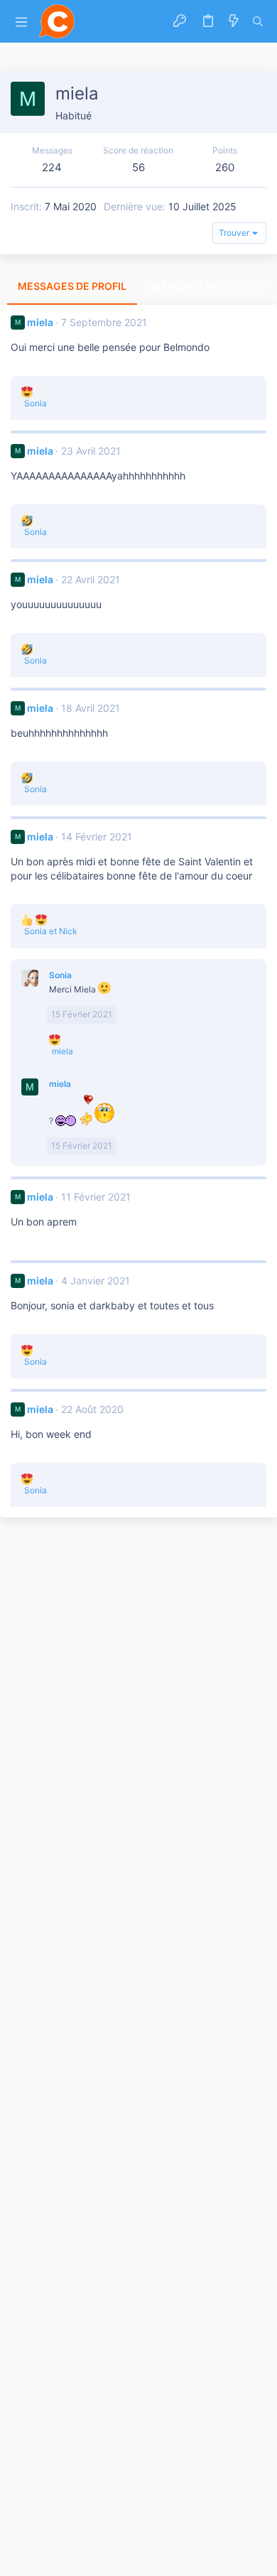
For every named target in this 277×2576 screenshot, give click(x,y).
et (51, 931)
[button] (21, 22)
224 (52, 167)
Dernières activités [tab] (203, 286)
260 (225, 167)
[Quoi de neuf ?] (234, 21)
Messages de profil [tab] (72, 286)
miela (40, 322)
